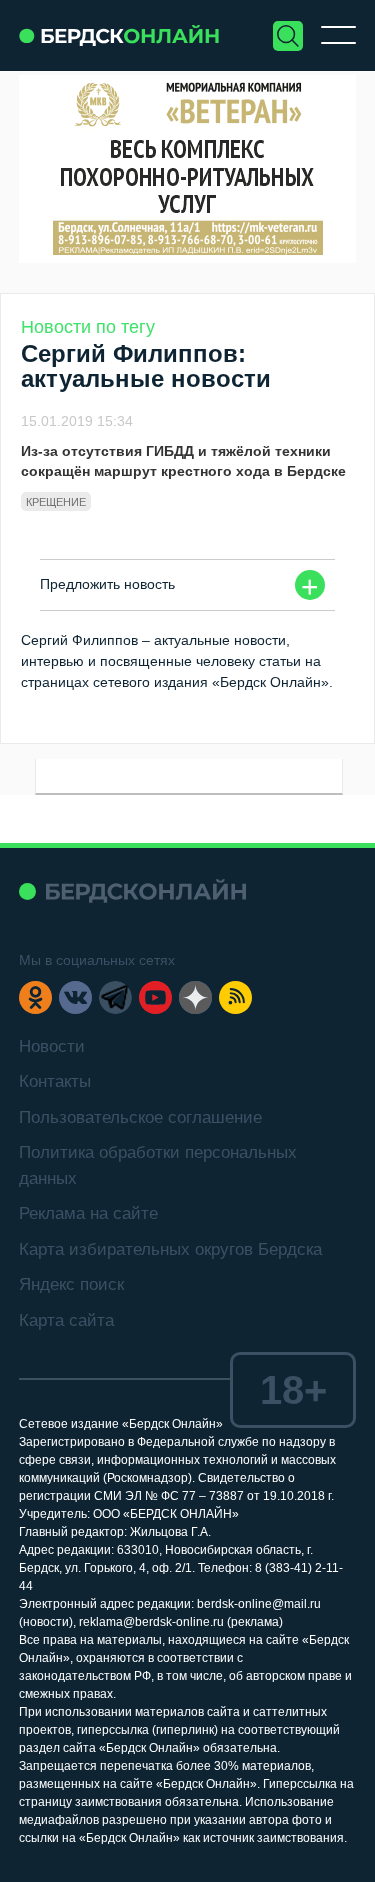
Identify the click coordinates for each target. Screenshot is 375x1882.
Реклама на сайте (88, 1213)
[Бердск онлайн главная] (132, 891)
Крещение (56, 502)
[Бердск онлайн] (119, 35)
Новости (52, 1046)
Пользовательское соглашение (140, 1117)
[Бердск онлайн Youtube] (155, 997)
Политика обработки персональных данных (158, 1165)
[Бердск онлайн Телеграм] (115, 997)
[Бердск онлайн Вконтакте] (75, 997)
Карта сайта (66, 1320)
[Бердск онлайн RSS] (235, 997)
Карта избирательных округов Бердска (170, 1249)
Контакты (55, 1081)
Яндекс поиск (71, 1284)
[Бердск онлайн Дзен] (195, 997)
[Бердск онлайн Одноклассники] (35, 997)
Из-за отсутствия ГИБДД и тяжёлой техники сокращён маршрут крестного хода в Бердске (183, 461)
